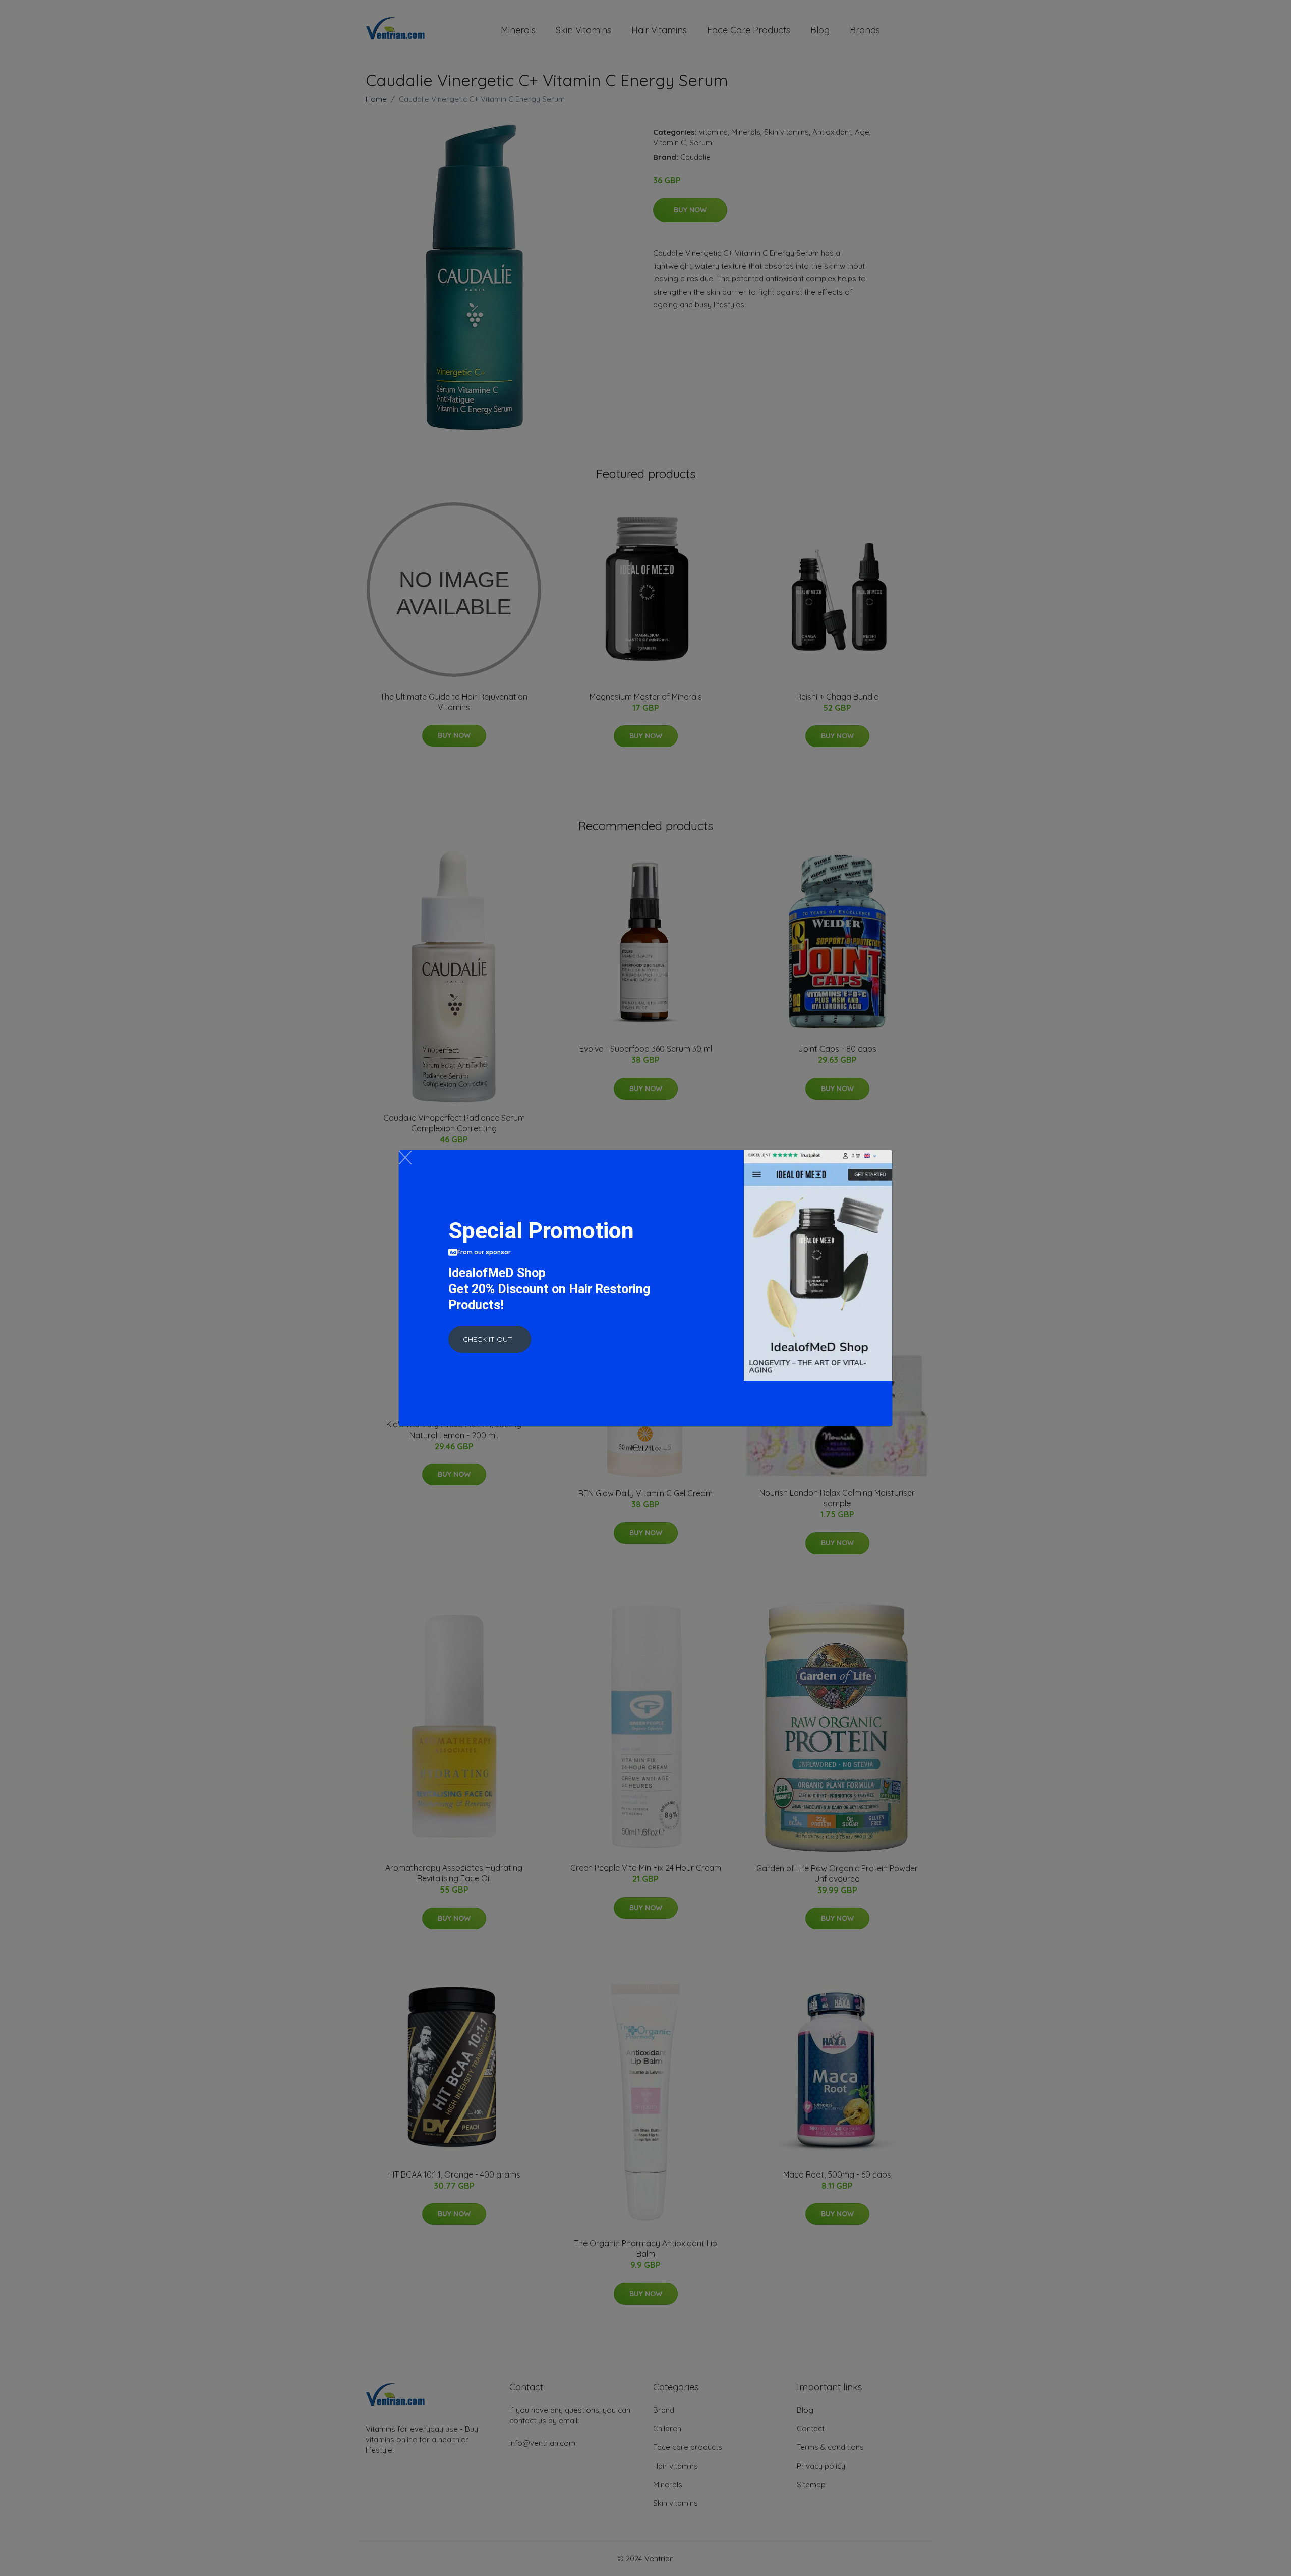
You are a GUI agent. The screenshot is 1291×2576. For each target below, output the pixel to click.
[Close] (405, 1157)
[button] (490, 1339)
